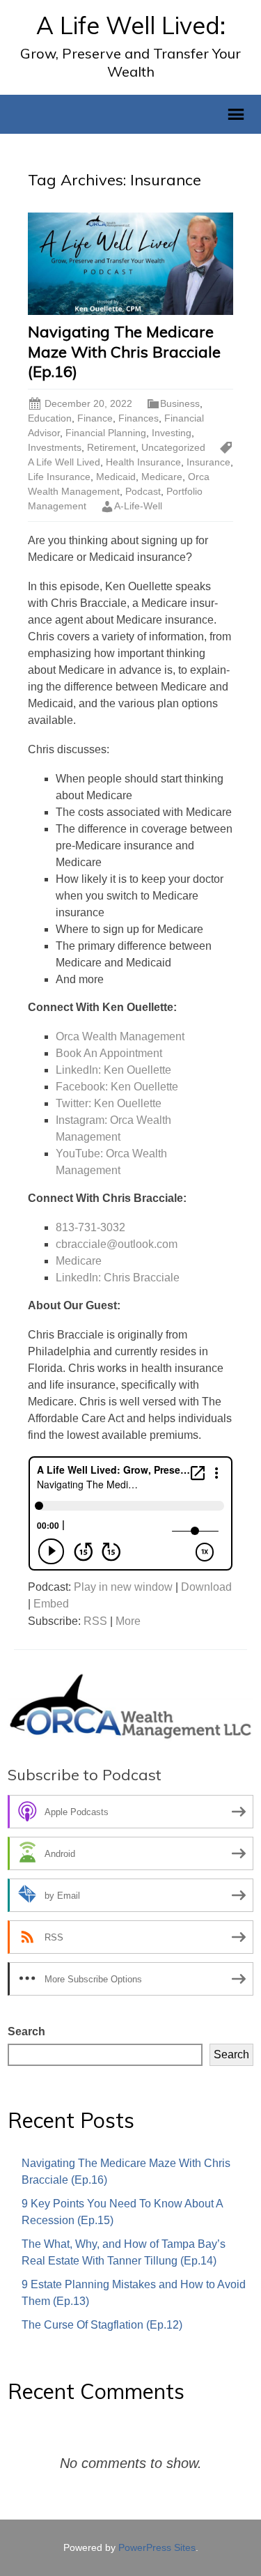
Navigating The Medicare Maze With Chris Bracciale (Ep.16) (124, 352)
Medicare (162, 477)
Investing (172, 433)
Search (26, 2031)
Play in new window (123, 1587)
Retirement (111, 447)
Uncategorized (173, 447)
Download (206, 1587)
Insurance (208, 462)
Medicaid (116, 477)
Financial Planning (106, 433)
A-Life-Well (138, 506)
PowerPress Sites (157, 2547)
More (128, 1621)
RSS (95, 1621)
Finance (95, 418)
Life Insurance (59, 477)
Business (180, 403)
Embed (51, 1604)
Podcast (143, 491)
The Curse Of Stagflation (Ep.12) (102, 2325)
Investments (55, 447)
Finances (139, 418)
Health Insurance (143, 462)
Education (50, 418)
